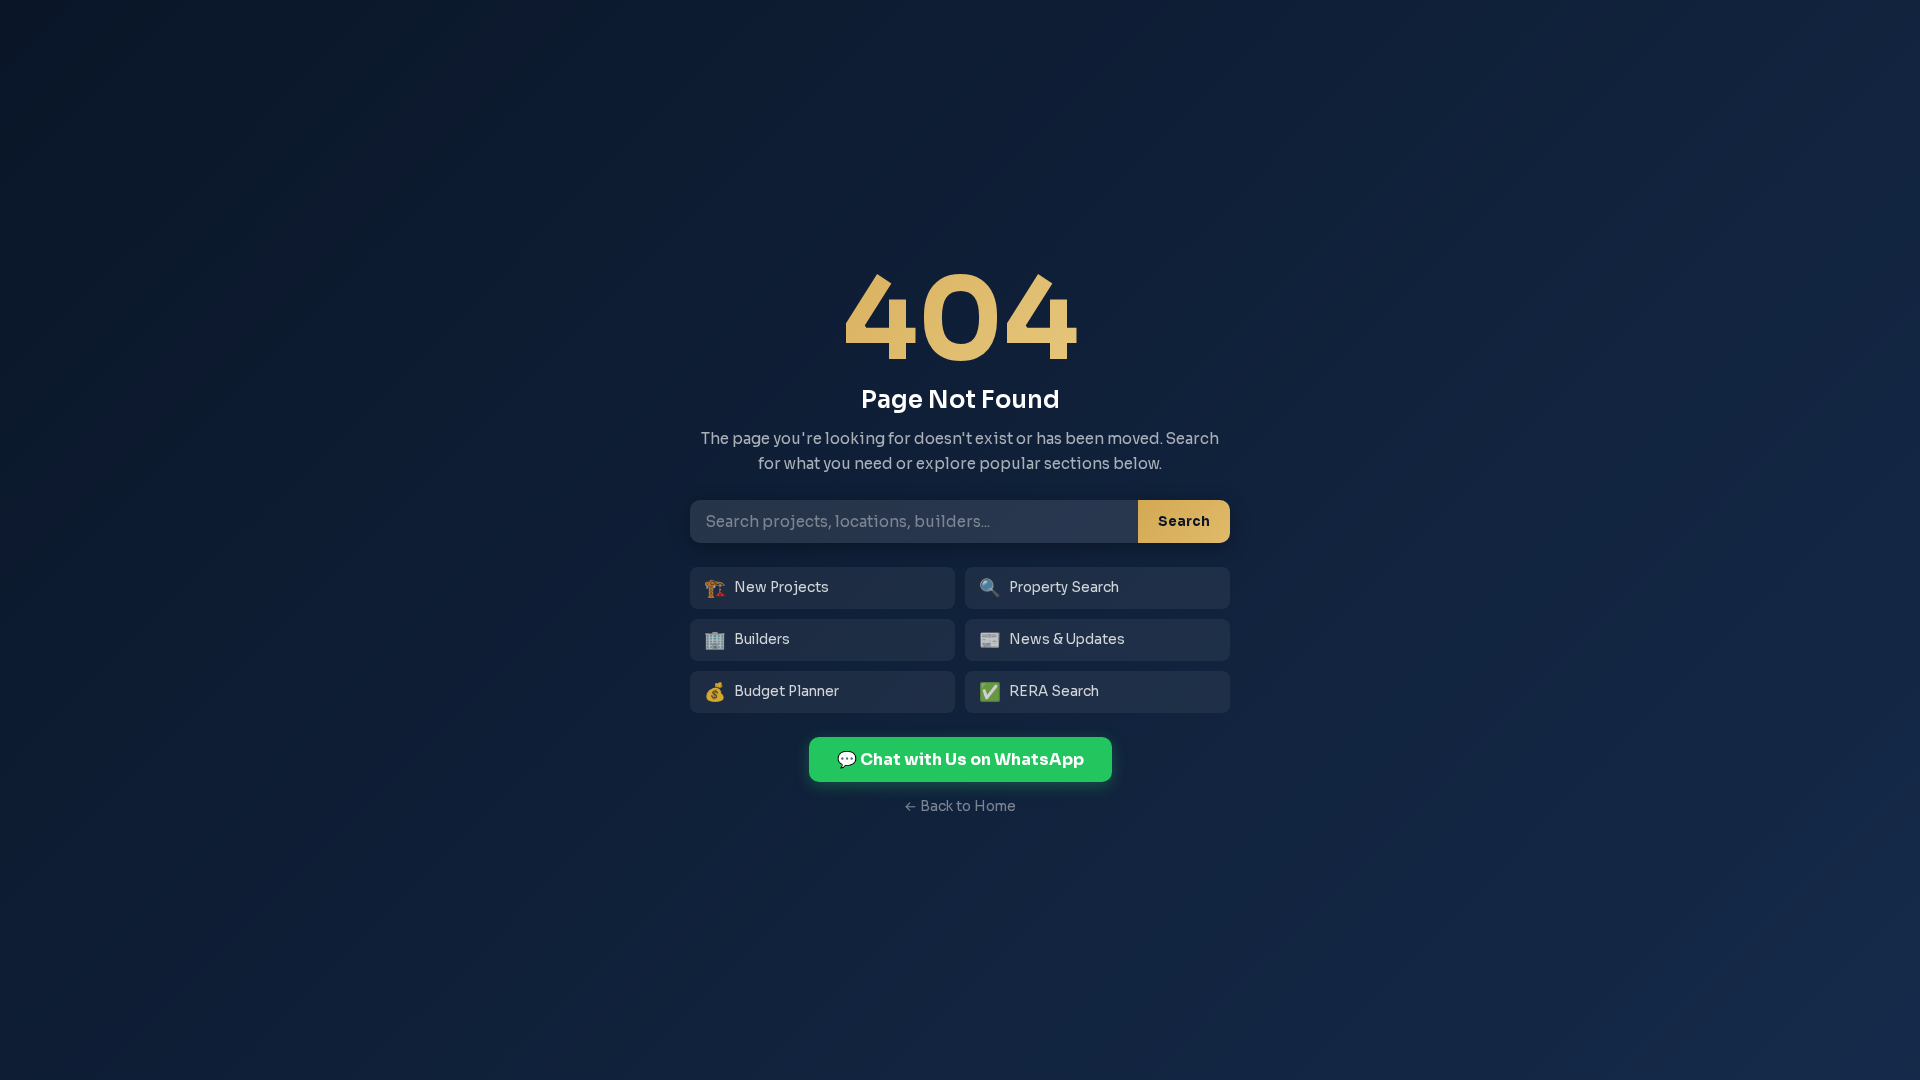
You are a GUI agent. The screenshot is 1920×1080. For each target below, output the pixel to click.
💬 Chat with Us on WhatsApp (960, 759)
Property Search (1049, 588)
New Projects (766, 588)
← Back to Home (960, 806)
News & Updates (1052, 640)
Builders (747, 640)
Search (1184, 521)
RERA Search (1039, 692)
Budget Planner (771, 692)
